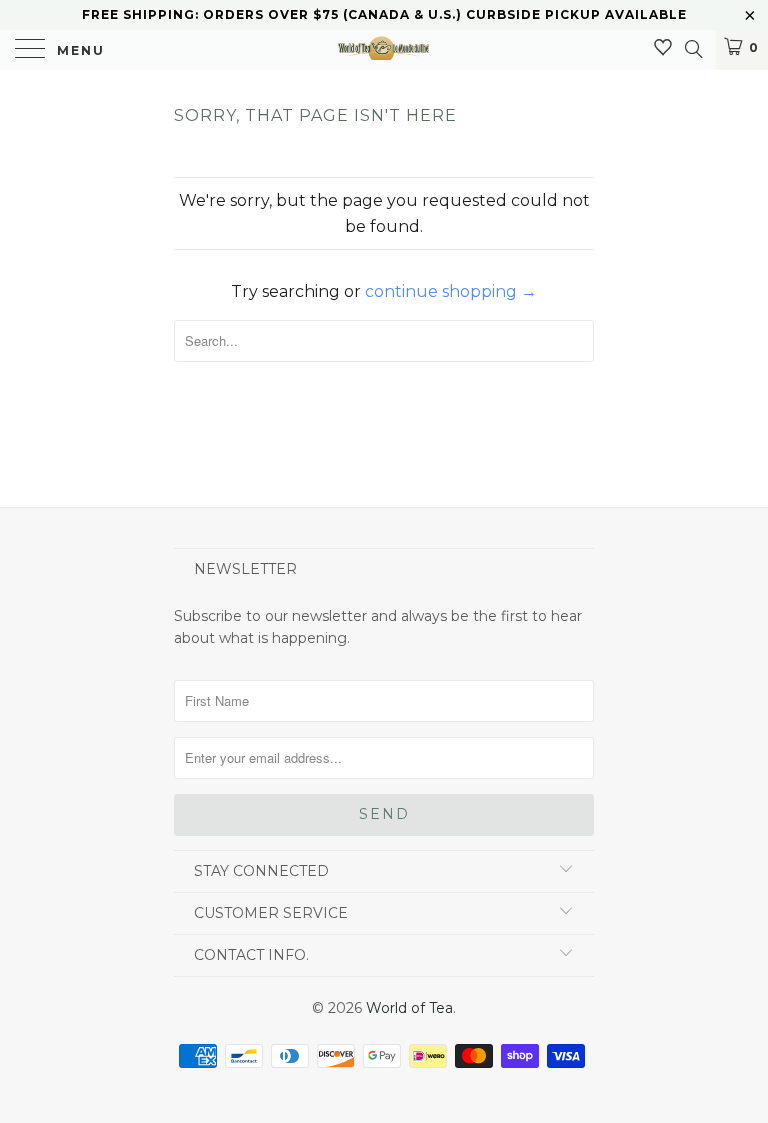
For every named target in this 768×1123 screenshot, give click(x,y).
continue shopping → (451, 291)
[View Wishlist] (663, 48)
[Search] (692, 49)
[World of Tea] (383, 50)
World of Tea (409, 1008)
